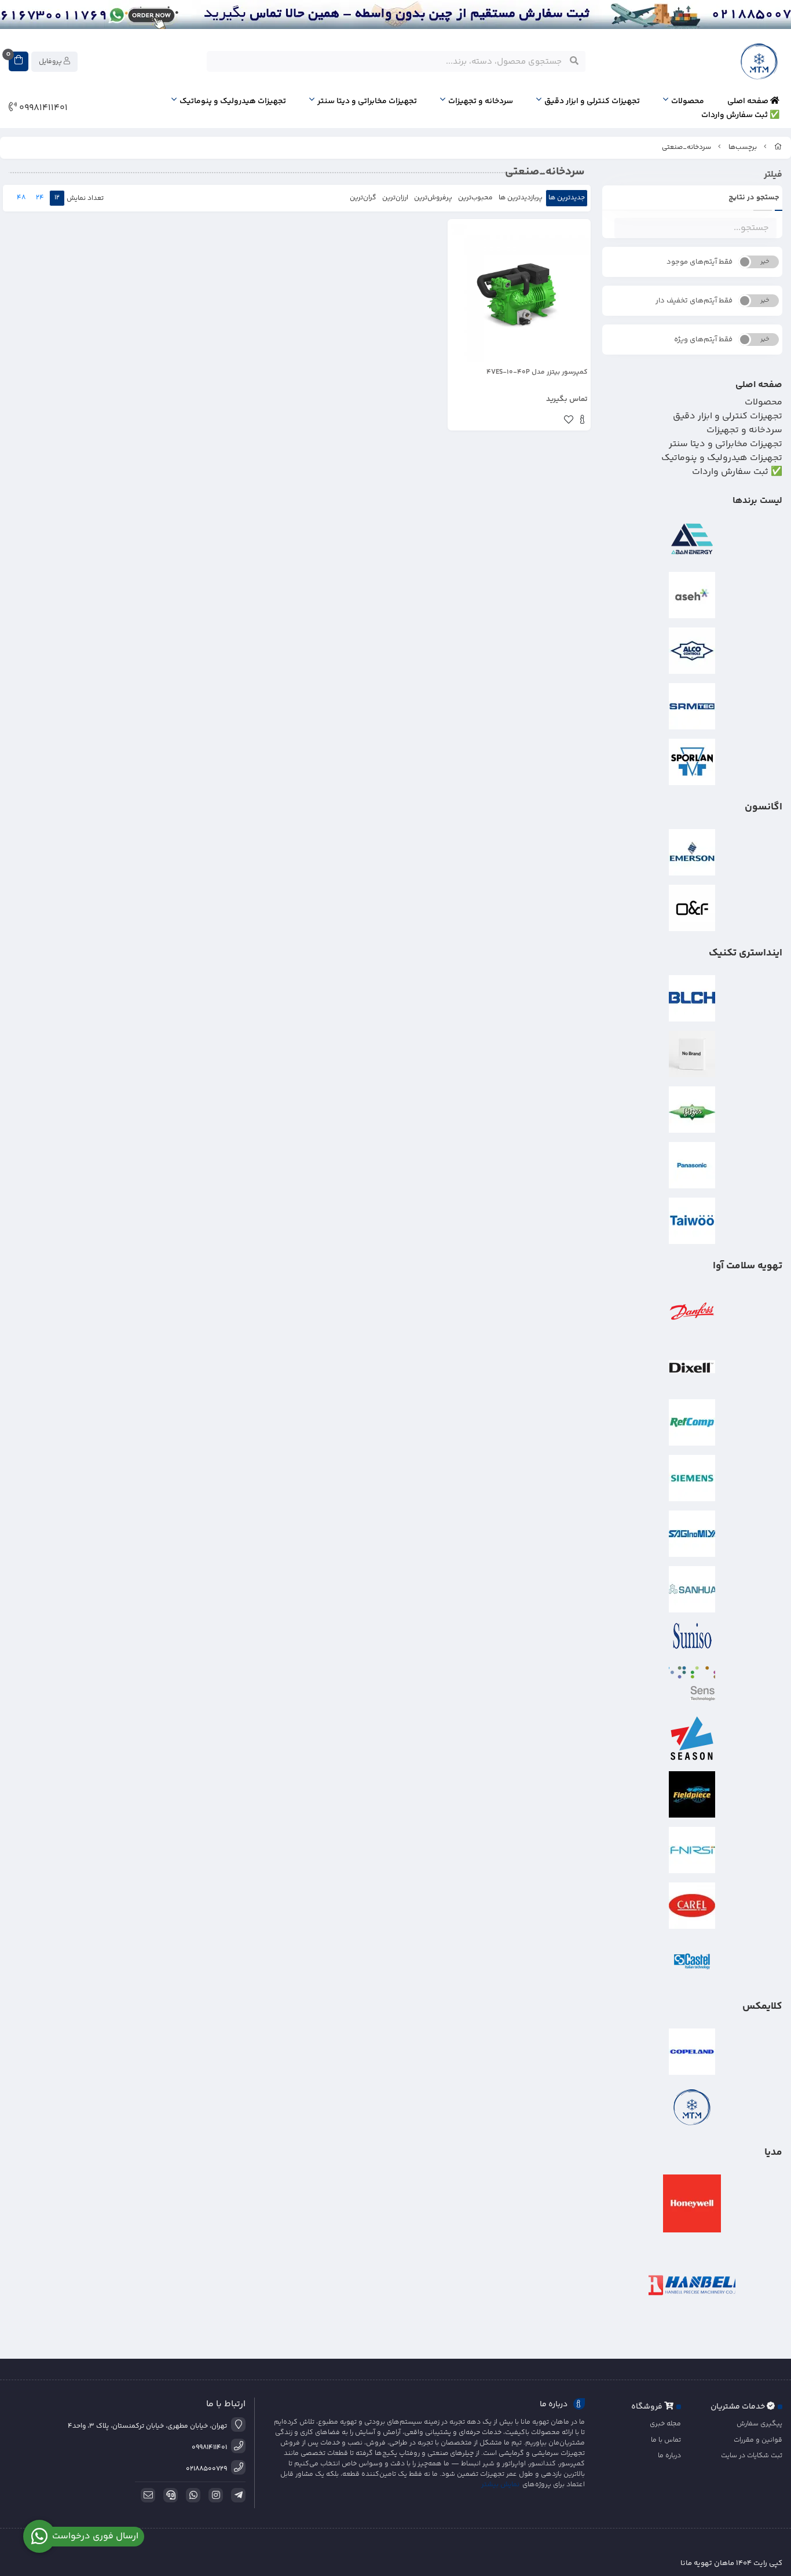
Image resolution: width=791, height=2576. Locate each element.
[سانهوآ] (693, 1589)
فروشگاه (648, 2407)
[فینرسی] (693, 1850)
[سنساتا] (693, 1683)
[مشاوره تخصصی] (395, 14)
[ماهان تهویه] (693, 2107)
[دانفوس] (693, 1311)
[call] (169, 2495)
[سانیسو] (693, 1636)
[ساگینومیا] (693, 1534)
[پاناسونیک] (693, 1165)
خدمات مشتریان (739, 2407)
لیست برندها (757, 501)
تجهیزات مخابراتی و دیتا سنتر (367, 101)
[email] (146, 2495)
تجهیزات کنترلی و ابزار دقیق (592, 101)
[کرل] (693, 1906)
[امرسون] (693, 852)
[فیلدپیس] (693, 1794)
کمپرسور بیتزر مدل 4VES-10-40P (537, 373)
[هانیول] (693, 2203)
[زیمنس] (693, 1478)
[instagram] (214, 2495)
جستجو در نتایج (754, 198)
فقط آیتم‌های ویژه (703, 340)
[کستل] (693, 1961)
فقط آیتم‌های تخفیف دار (694, 301)
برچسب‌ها (743, 147)
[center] (574, 61)
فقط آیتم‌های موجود (700, 262)
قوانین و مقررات (758, 2440)
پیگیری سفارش (759, 2424)
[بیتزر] (693, 1110)
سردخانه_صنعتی (686, 147)
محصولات (688, 101)
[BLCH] (693, 998)
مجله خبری (665, 2424)
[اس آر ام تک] (693, 706)
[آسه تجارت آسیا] (693, 595)
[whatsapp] (191, 2495)
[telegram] (236, 2495)
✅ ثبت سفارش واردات (740, 115)
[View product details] (582, 421)
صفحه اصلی (749, 101)
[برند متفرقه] (693, 1054)
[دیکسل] (693, 1367)
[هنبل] (693, 2285)
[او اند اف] (693, 908)
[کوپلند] (693, 2052)
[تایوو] (693, 1221)
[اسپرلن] (693, 762)
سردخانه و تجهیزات (481, 101)
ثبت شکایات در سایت (752, 2456)
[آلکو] (693, 651)
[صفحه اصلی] (778, 147)
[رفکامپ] (693, 1422)
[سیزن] (693, 1739)
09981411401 (42, 108)
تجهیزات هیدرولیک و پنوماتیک (233, 101)
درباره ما (669, 2456)
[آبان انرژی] (693, 539)
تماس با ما (666, 2440)
